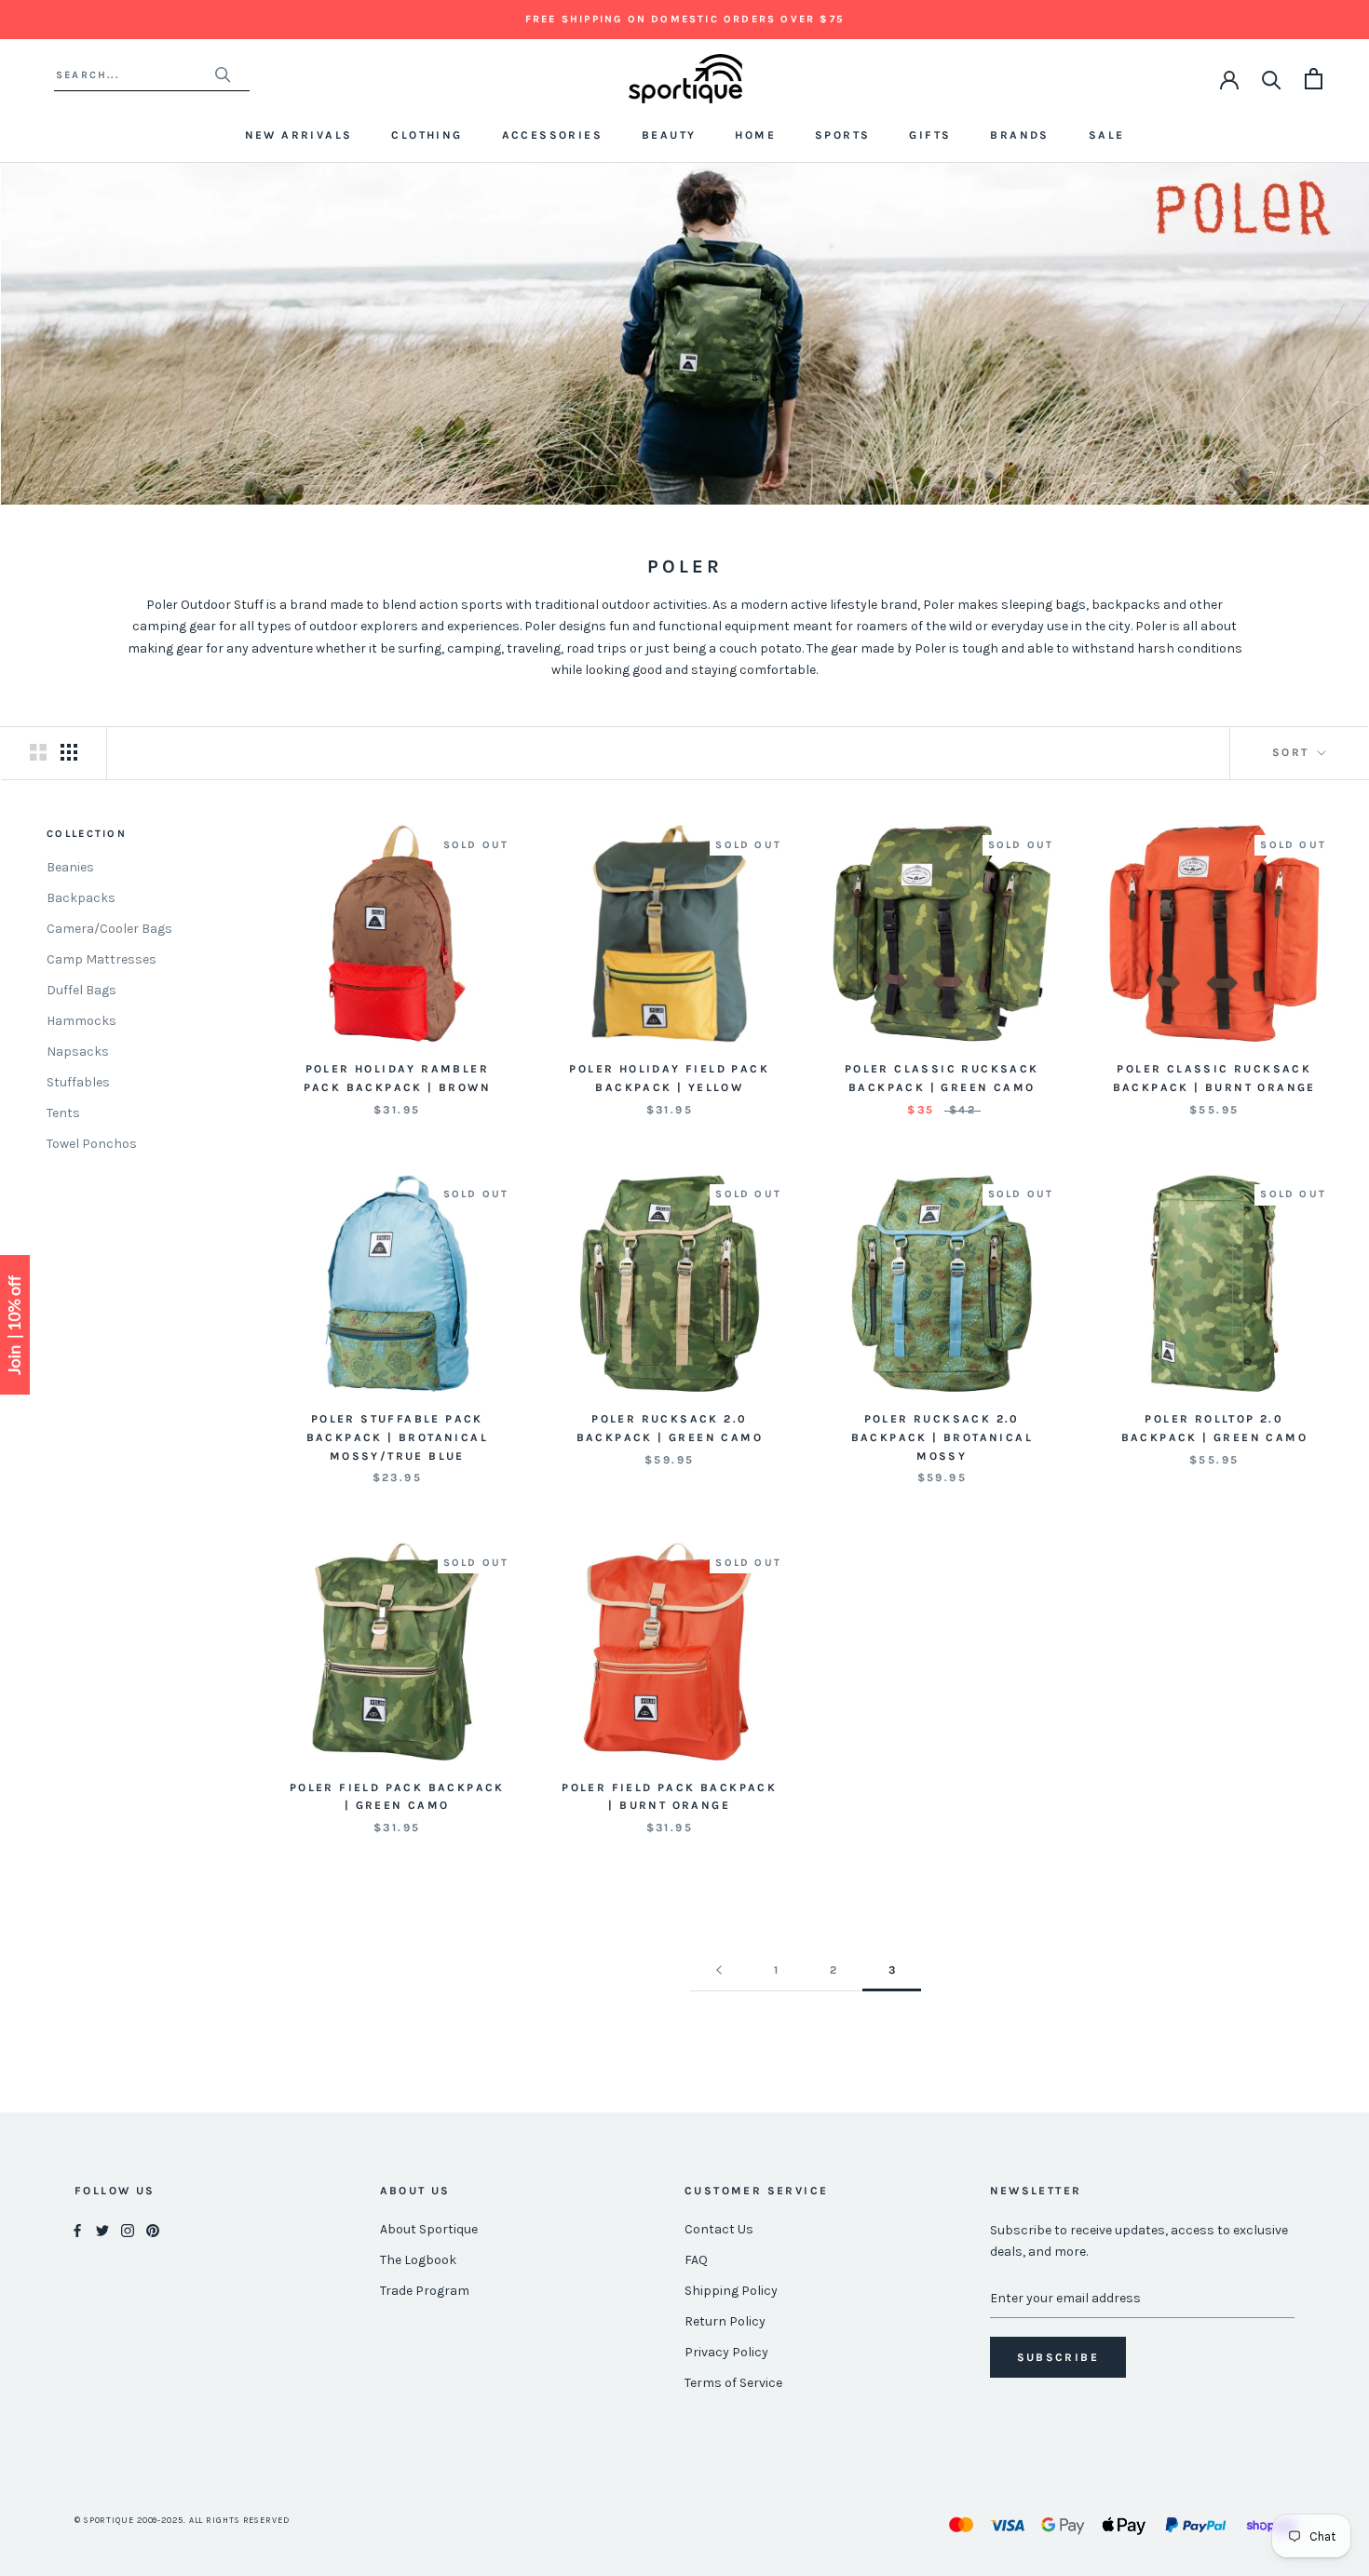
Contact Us (719, 2229)
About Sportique (429, 2229)
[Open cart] (1314, 79)
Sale (1107, 135)
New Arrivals (299, 135)
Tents (63, 1113)
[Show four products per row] (69, 752)
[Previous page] (719, 1970)
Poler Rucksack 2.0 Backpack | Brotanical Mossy (942, 1437)
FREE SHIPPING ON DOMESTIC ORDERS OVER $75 (684, 19)
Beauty (669, 135)
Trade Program (425, 2291)
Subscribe (1058, 2357)
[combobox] (135, 75)
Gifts (930, 135)
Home (755, 135)
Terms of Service (733, 2383)
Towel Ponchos (92, 1144)
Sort (1293, 752)
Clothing (427, 135)
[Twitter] (102, 2230)
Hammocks (81, 1021)
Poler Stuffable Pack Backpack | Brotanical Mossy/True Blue (397, 1437)
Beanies (70, 867)
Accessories (552, 135)
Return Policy (725, 2321)
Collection (87, 834)
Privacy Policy (726, 2352)
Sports (842, 135)
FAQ (696, 2260)
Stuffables (78, 1082)
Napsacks (78, 1052)
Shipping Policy (731, 2291)
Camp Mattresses (102, 959)
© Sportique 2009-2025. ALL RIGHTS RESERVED (182, 2520)
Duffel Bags (81, 990)
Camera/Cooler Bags (109, 929)
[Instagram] (128, 2230)
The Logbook (418, 2260)
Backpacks (81, 898)
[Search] (1272, 79)
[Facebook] (77, 2230)
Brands (1019, 135)
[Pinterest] (153, 2230)
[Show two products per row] (38, 752)
